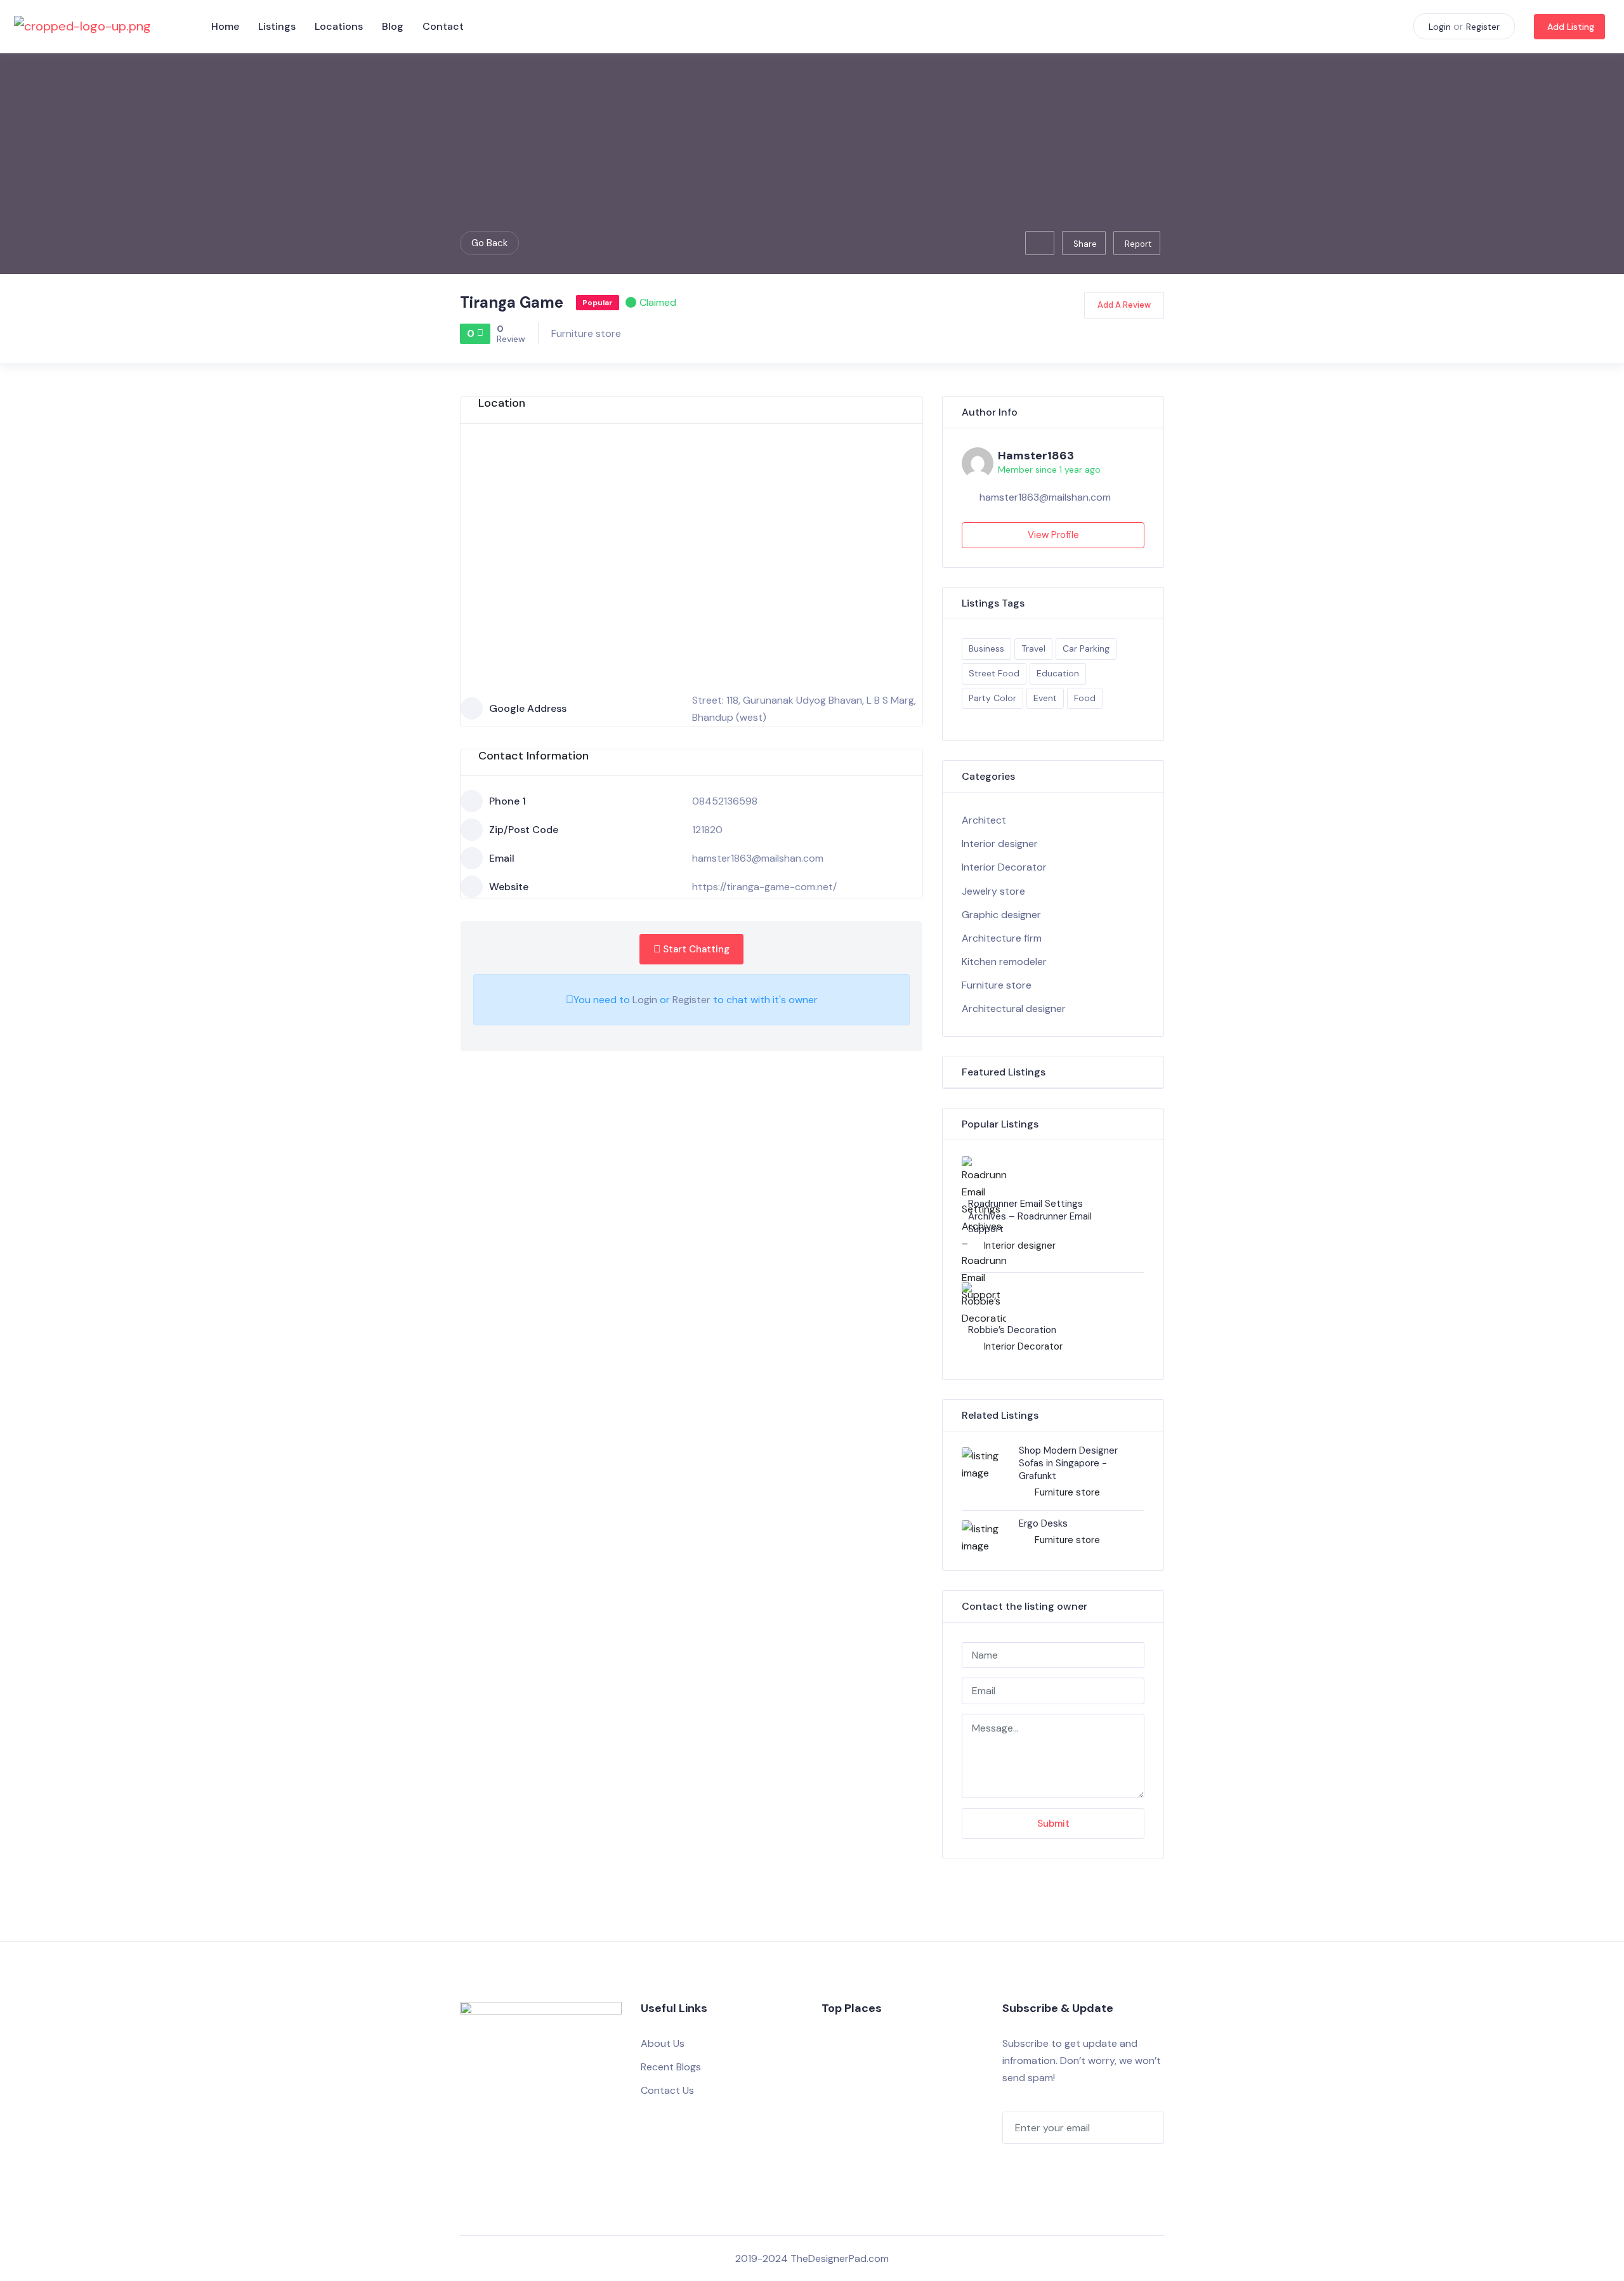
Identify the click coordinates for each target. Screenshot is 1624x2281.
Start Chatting (695, 949)
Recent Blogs (671, 2067)
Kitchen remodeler (1004, 962)
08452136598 (725, 801)
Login (1440, 27)
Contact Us (667, 2090)
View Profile (1053, 535)
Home (225, 26)
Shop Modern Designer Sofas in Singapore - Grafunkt (1068, 1463)
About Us (663, 2043)
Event (1045, 698)
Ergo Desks (1043, 1523)
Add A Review (1124, 305)
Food (1085, 698)
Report (1138, 244)
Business (986, 648)
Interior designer (1000, 844)
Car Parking (1086, 648)
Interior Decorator (1004, 867)
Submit (1053, 1824)
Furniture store (586, 333)
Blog (393, 26)
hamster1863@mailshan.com (758, 858)
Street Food (994, 673)
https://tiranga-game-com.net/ (764, 887)
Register (1483, 27)
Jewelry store (993, 891)
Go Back (489, 243)
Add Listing (1571, 27)
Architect (984, 820)
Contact (443, 26)
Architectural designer (1014, 1009)
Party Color (992, 698)
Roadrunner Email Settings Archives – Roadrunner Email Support (1030, 1216)
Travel (1033, 648)
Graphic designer (1001, 915)
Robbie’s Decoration (1012, 1330)
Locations (339, 26)
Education (1058, 673)
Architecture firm (1002, 938)
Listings (277, 26)
